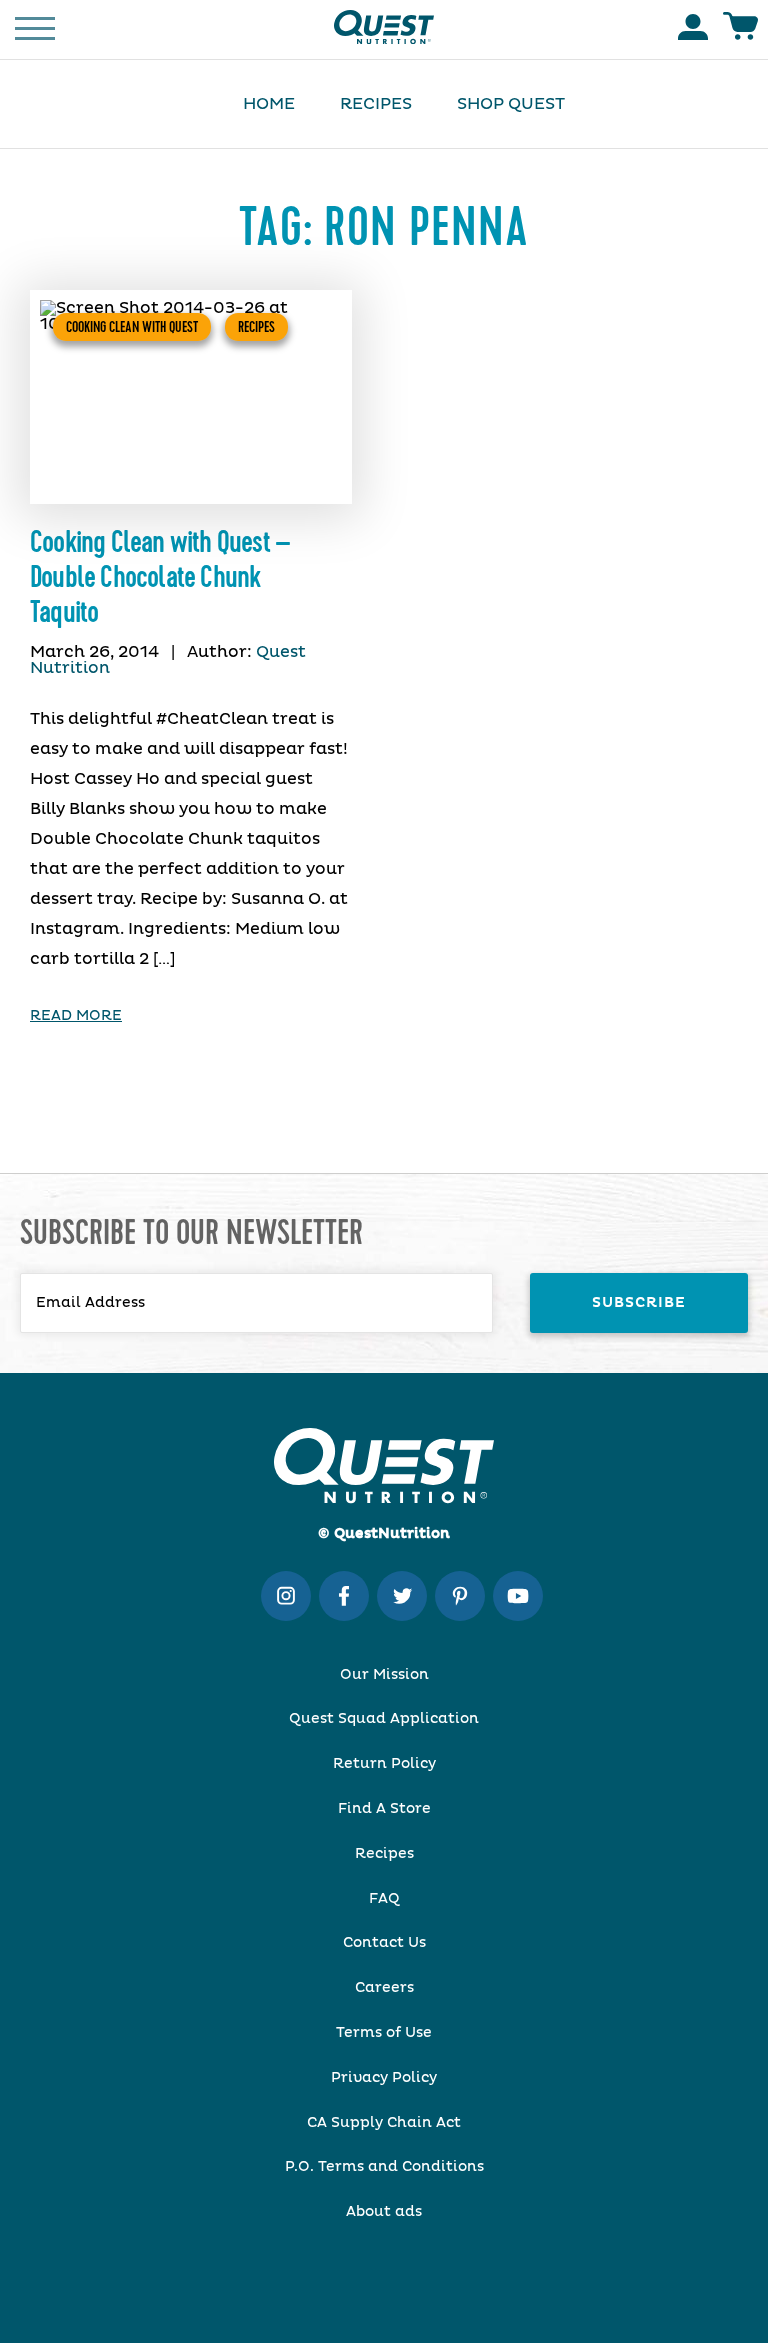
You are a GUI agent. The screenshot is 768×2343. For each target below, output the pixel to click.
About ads (384, 2212)
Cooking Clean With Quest (132, 327)
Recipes (376, 104)
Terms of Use (384, 2033)
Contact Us (384, 1943)
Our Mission (384, 1675)
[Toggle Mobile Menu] (35, 27)
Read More (76, 1016)
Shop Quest (511, 104)
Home (269, 104)
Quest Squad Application (384, 1719)
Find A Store (384, 1809)
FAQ (384, 1899)
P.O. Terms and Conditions (384, 2167)
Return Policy (384, 1764)
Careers (384, 1988)
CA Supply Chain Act (384, 2123)
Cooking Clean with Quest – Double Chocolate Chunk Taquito (160, 578)
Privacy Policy (384, 2078)
